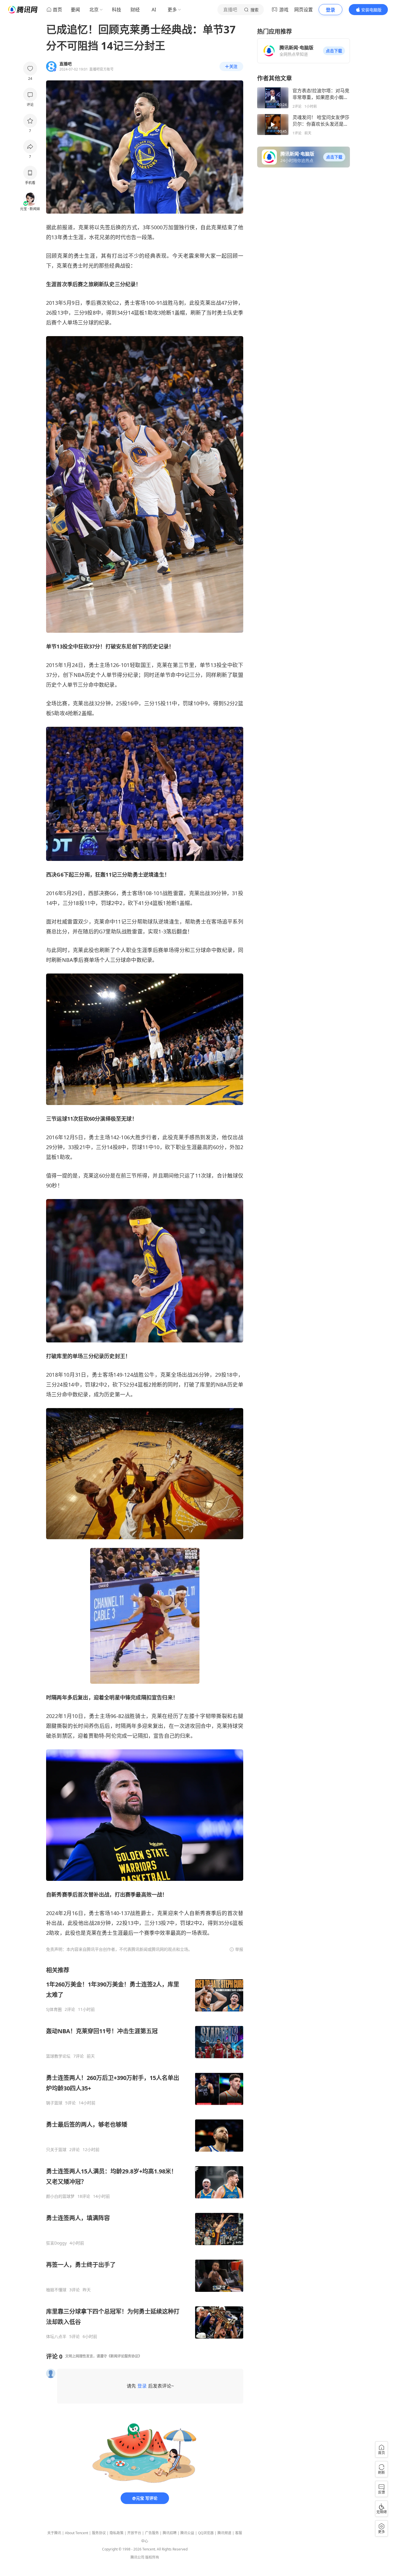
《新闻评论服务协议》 (124, 2356)
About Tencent (77, 2533)
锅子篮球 (54, 2103)
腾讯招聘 (170, 2533)
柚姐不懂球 (56, 2290)
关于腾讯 (54, 2533)
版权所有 (152, 2557)
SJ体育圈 (54, 2009)
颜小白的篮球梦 (60, 2196)
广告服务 (152, 2533)
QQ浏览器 (206, 2533)
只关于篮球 (56, 2150)
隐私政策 (117, 2533)
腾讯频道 (224, 2533)
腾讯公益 (187, 2533)
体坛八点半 (56, 2337)
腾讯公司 (137, 2557)
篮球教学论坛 (58, 2056)
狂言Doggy (56, 2243)
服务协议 (99, 2533)
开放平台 (134, 2533)
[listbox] (145, 2153)
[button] (334, 51)
